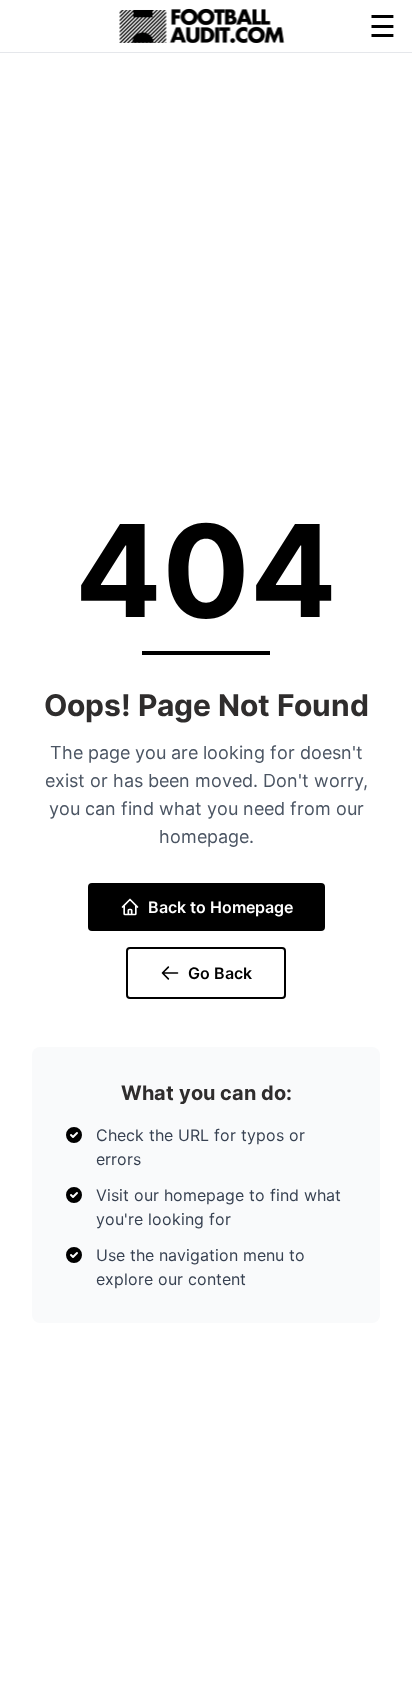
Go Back (220, 973)
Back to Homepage (220, 907)
